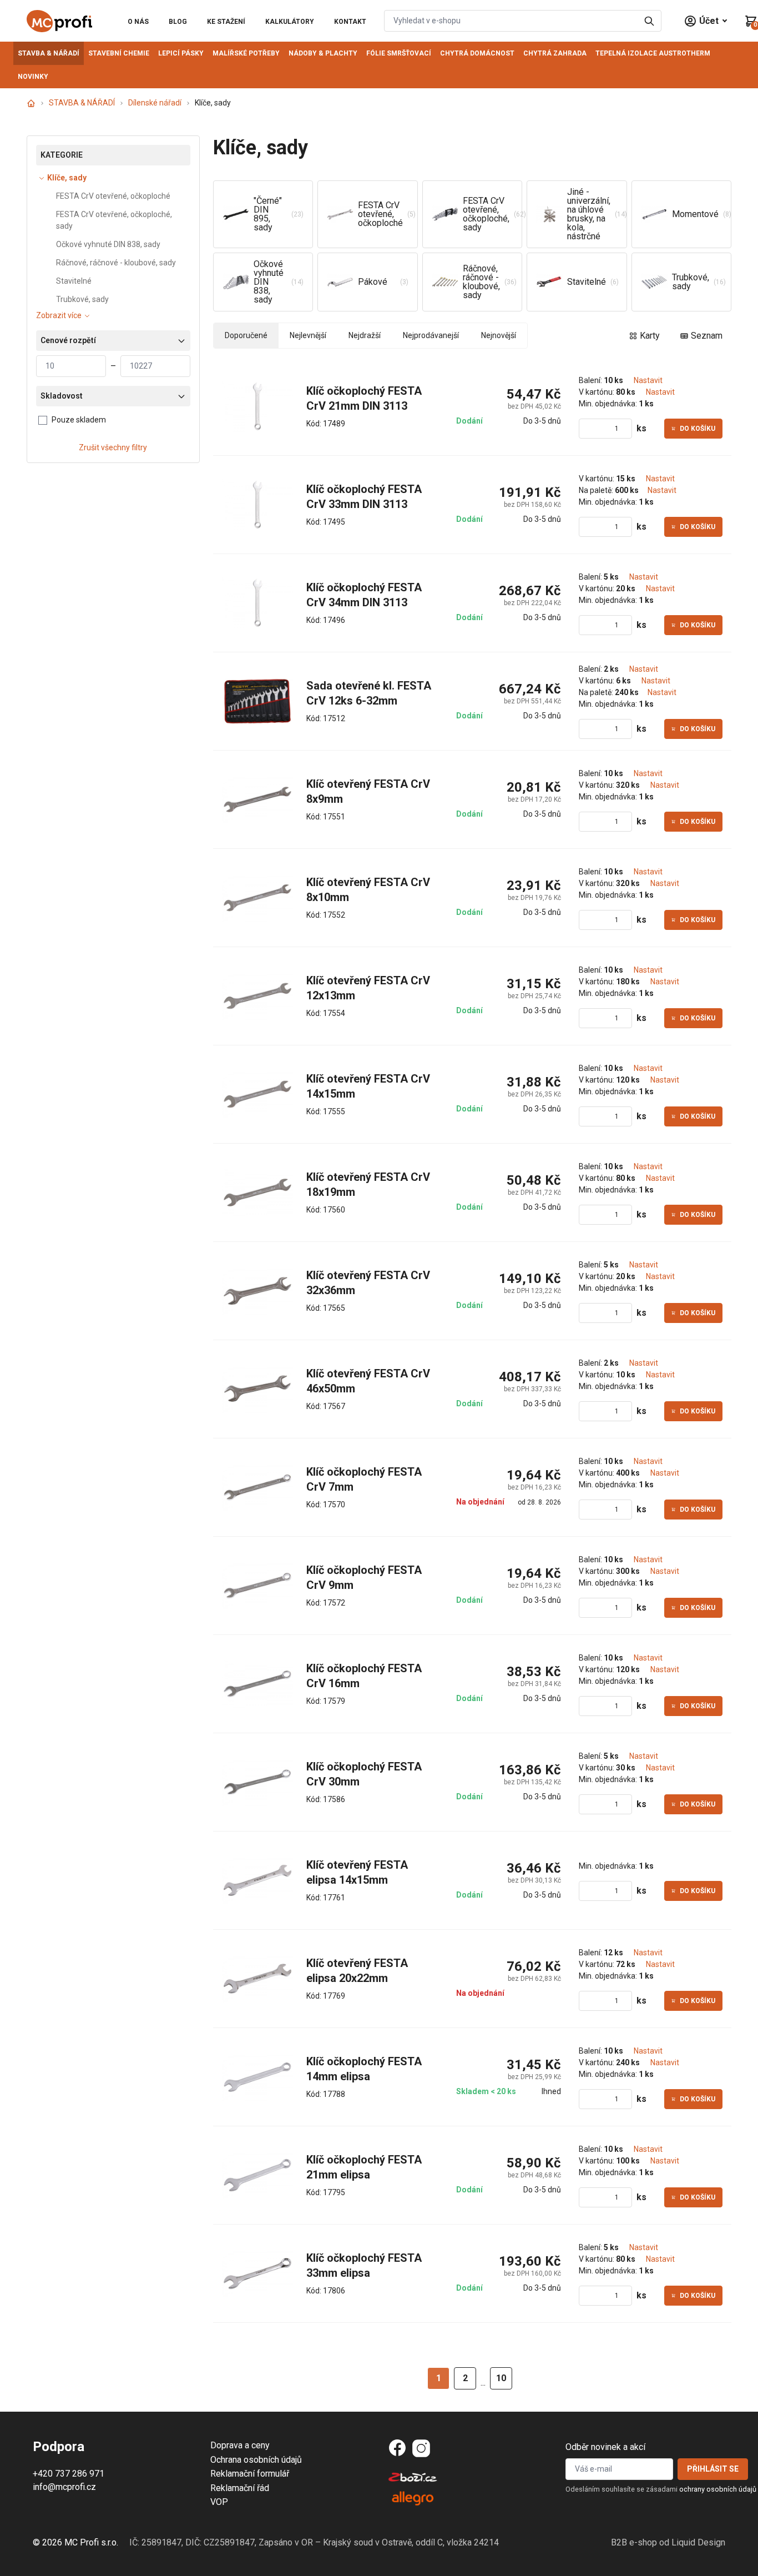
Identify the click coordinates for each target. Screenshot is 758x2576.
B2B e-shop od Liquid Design (668, 2542)
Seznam (707, 336)
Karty (650, 336)
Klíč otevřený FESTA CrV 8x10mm (370, 890)
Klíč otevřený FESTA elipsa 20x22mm (358, 1971)
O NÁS (138, 22)
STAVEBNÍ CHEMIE (119, 53)
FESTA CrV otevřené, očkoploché (113, 196)
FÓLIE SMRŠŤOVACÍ (399, 53)
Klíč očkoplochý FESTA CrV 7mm (365, 1480)
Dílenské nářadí (155, 103)
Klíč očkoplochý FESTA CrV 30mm (365, 1774)
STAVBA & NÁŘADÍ (49, 53)
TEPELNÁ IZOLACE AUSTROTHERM (653, 53)
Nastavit (648, 380)
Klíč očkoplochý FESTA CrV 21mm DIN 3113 (365, 399)
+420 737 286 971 (69, 2474)
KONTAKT (350, 22)
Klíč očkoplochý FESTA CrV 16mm (365, 1676)
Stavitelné (74, 281)
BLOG (178, 22)
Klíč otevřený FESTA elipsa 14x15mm (358, 1873)
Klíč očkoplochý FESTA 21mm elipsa (365, 2167)
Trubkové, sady (82, 299)
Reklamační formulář (250, 2474)
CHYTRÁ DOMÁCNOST (477, 53)
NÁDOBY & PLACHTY (323, 53)
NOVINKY (33, 77)
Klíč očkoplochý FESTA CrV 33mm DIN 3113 (365, 497)
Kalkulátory (290, 22)
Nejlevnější (308, 335)
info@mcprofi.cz (64, 2487)
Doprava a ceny (240, 2445)
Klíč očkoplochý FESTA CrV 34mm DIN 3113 (365, 595)
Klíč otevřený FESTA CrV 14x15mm (370, 1086)
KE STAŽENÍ (226, 22)
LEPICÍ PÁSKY (181, 53)
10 (501, 2378)
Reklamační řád (240, 2488)
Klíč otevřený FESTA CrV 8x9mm (370, 792)
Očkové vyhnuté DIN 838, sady (108, 244)
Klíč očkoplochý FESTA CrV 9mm (365, 1578)
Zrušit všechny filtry (113, 447)
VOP (219, 2502)
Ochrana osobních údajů (256, 2460)
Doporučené (246, 335)
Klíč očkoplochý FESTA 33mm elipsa (365, 2266)
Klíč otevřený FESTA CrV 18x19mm (370, 1185)
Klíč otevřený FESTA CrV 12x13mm (370, 988)
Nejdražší (365, 335)
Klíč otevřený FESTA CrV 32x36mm (370, 1283)
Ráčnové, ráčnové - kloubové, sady (116, 263)
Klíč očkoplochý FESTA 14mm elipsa (365, 2069)
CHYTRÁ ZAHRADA (555, 53)
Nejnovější (499, 335)
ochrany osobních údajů (718, 2489)
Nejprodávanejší (431, 335)
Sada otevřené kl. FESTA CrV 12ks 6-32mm (370, 693)
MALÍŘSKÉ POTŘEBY (246, 53)
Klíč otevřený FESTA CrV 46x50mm (370, 1381)
